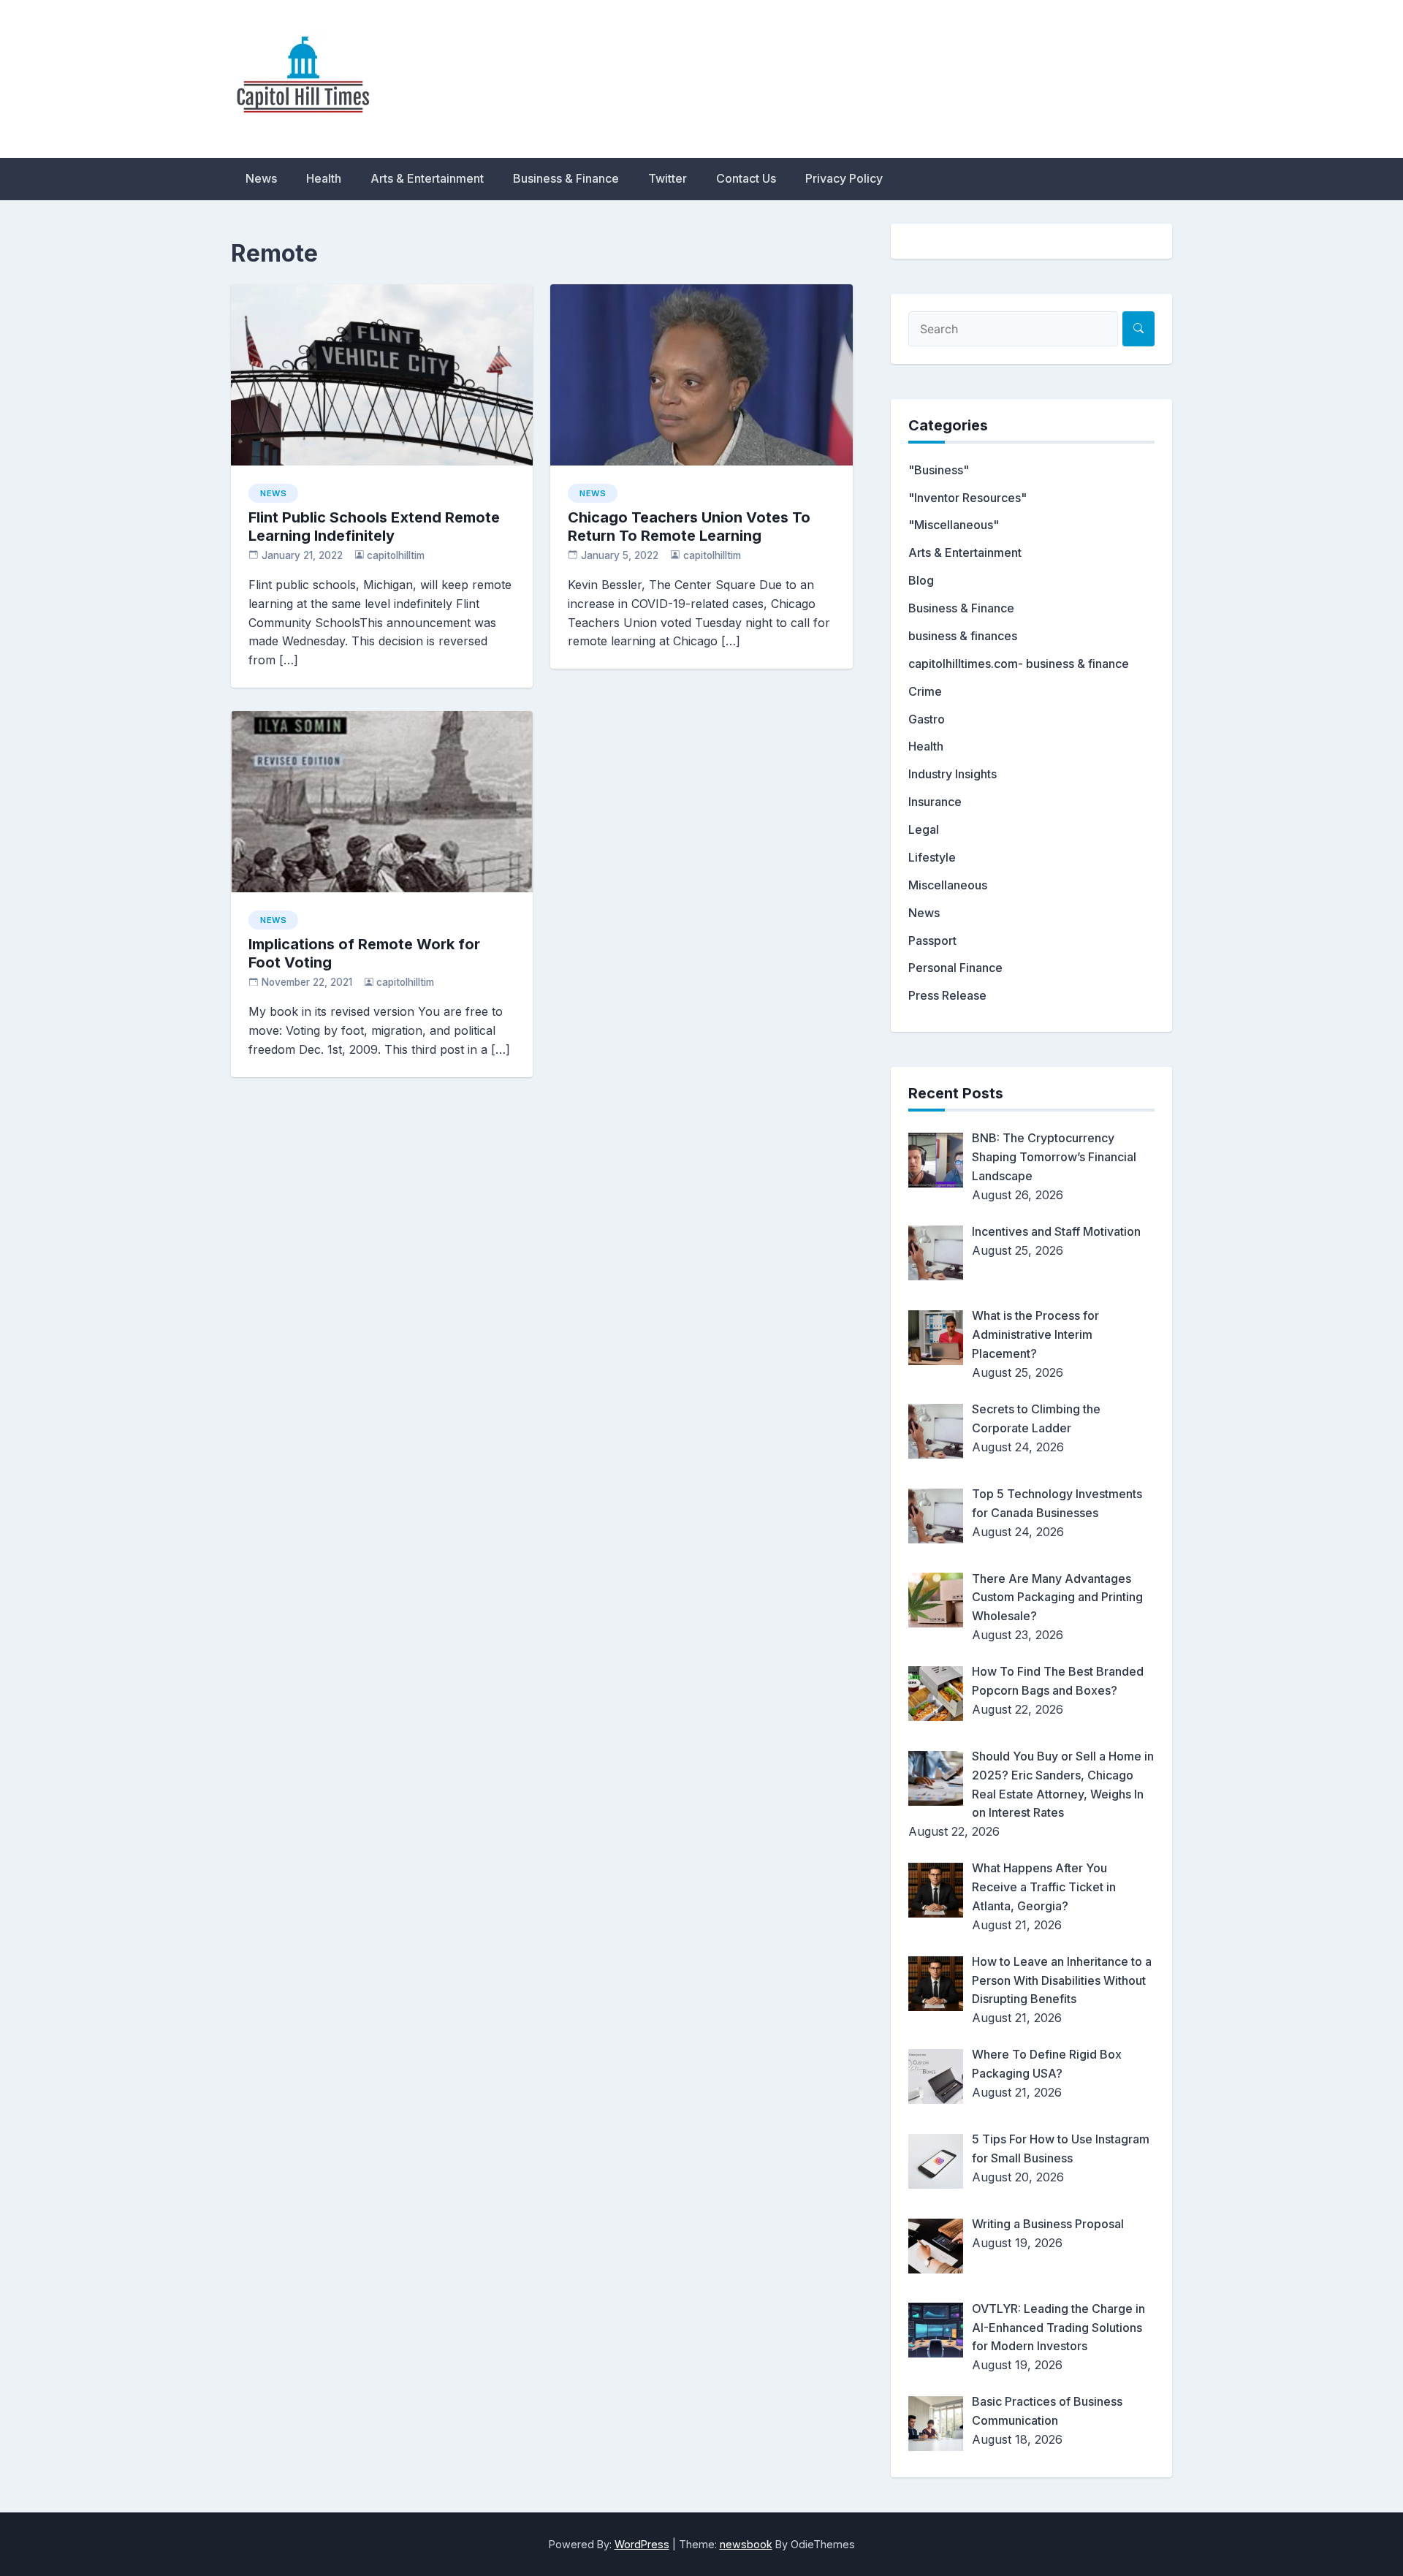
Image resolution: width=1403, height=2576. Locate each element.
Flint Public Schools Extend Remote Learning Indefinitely (374, 527)
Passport (932, 941)
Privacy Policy (844, 178)
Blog (921, 580)
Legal (924, 829)
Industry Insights (953, 774)
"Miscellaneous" (954, 525)
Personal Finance (955, 968)
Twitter (668, 178)
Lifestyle (932, 857)
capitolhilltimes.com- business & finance (1019, 664)
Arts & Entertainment (427, 178)
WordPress (642, 2544)
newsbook (746, 2544)
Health (324, 178)
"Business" (939, 470)
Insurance (935, 802)
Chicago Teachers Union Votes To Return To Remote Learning (689, 527)
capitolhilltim (396, 555)
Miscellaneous (948, 885)
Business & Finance (566, 178)
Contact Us (746, 178)
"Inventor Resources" (967, 498)
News (261, 178)
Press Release (947, 995)
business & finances (963, 636)
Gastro (927, 719)
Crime (925, 691)
